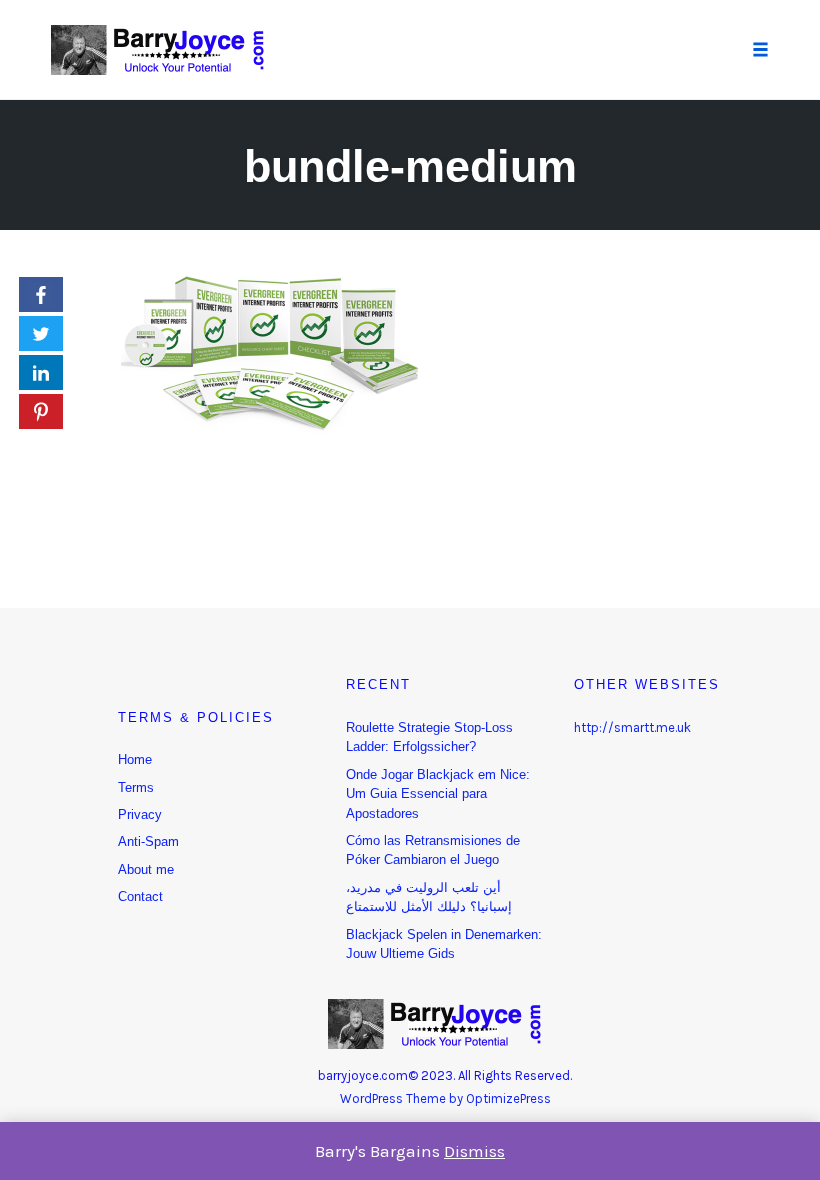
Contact (140, 896)
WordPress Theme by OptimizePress (445, 1098)
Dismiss (474, 1151)
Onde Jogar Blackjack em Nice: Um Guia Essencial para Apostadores (438, 794)
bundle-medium (410, 166)
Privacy (140, 814)
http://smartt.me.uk (632, 727)
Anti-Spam (148, 841)
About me (146, 869)
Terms (136, 787)
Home (135, 759)
